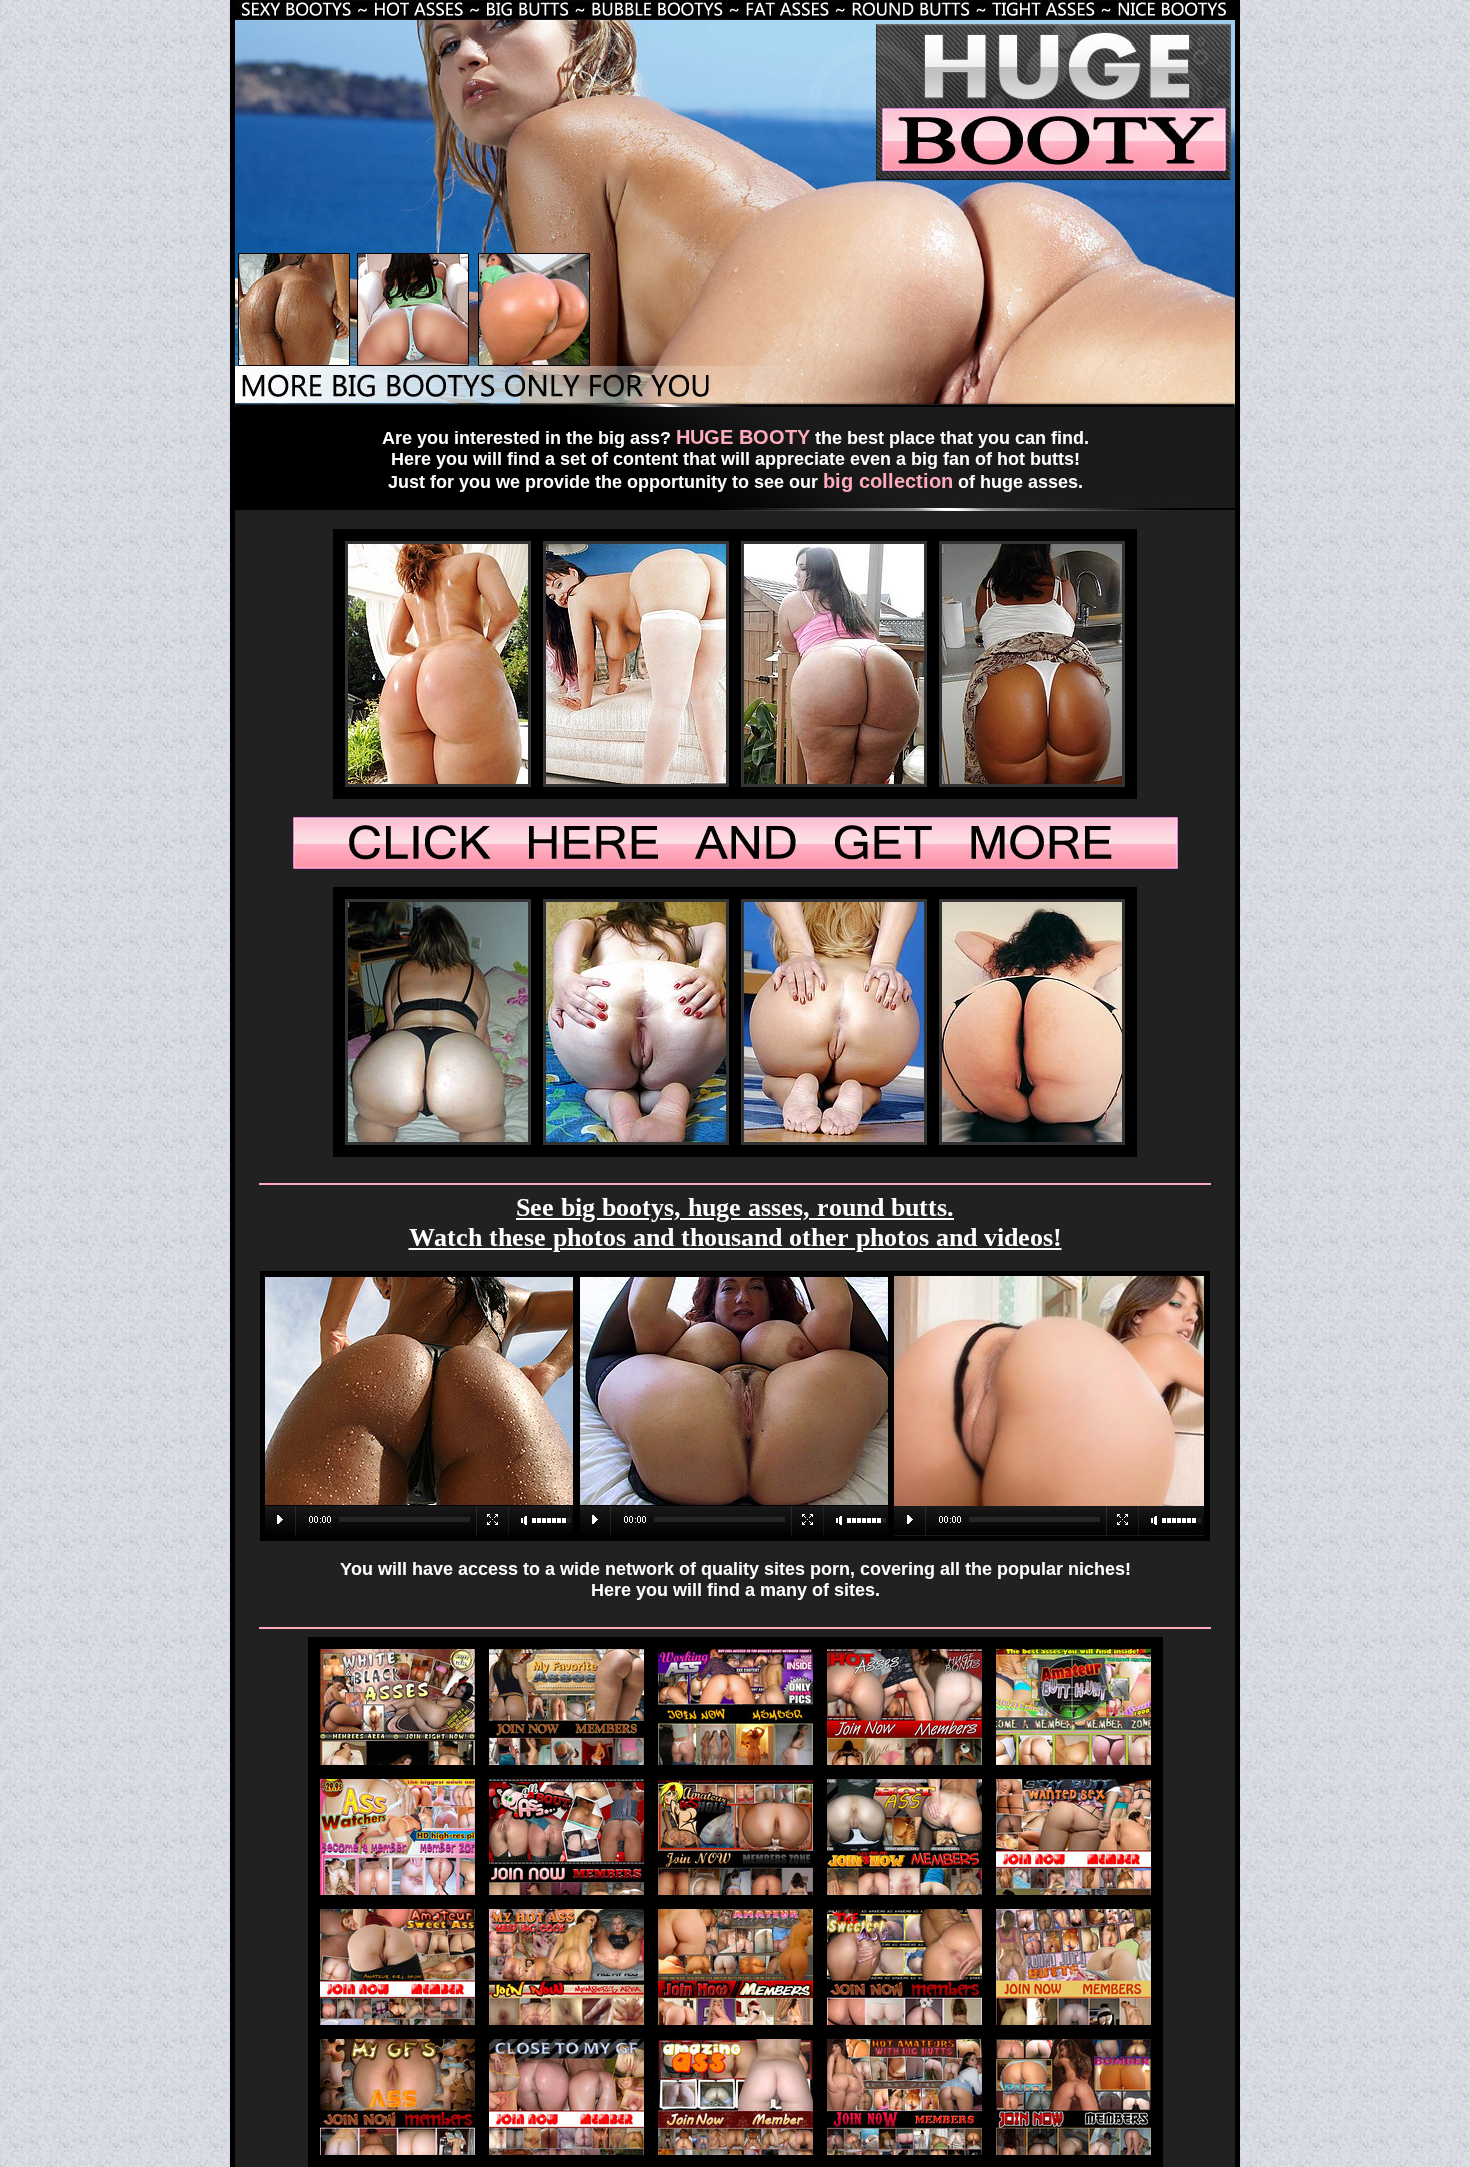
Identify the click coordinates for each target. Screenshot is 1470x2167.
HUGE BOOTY (743, 437)
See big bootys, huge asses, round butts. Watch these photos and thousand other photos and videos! (735, 1222)
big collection (888, 481)
